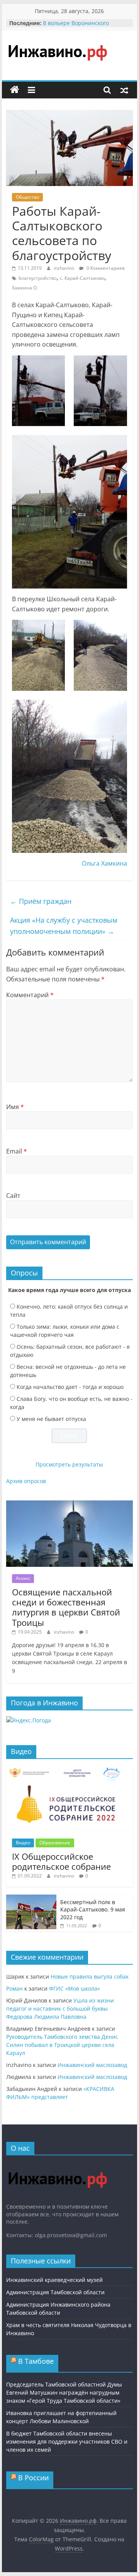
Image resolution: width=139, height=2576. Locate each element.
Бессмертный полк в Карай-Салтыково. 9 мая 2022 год (93, 1910)
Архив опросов (26, 1481)
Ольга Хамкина (104, 863)
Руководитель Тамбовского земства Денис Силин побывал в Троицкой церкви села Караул (62, 2045)
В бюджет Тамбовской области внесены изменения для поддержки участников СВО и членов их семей (67, 2442)
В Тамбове (36, 2361)
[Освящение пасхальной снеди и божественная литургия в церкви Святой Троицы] (69, 1504)
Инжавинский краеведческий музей (54, 2280)
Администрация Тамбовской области (55, 2292)
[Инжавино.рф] (15, 90)
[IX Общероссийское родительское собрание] (69, 1769)
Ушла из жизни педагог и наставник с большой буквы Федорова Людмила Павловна (60, 2009)
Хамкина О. (25, 288)
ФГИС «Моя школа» (75, 1988)
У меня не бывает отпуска (51, 1419)
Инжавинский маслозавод (92, 2065)
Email (17, 1151)
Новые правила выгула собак (90, 1976)
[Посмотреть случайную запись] (124, 90)
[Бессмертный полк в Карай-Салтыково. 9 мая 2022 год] (31, 1899)
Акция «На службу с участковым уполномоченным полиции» (64, 926)
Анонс (23, 1578)
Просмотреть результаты (69, 1464)
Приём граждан (41, 901)
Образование (55, 1843)
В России (33, 2478)
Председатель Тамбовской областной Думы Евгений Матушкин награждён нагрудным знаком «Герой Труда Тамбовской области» (64, 2392)
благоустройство (38, 278)
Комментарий (30, 995)
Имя (15, 1107)
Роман (14, 1988)
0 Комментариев (105, 268)
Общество (27, 197)
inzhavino (64, 268)
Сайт (13, 1196)
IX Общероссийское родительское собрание (61, 1861)
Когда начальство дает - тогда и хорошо (70, 1387)
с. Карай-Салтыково (82, 278)
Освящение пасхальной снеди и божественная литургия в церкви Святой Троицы (66, 1607)
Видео (23, 1843)
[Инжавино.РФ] (57, 2165)
